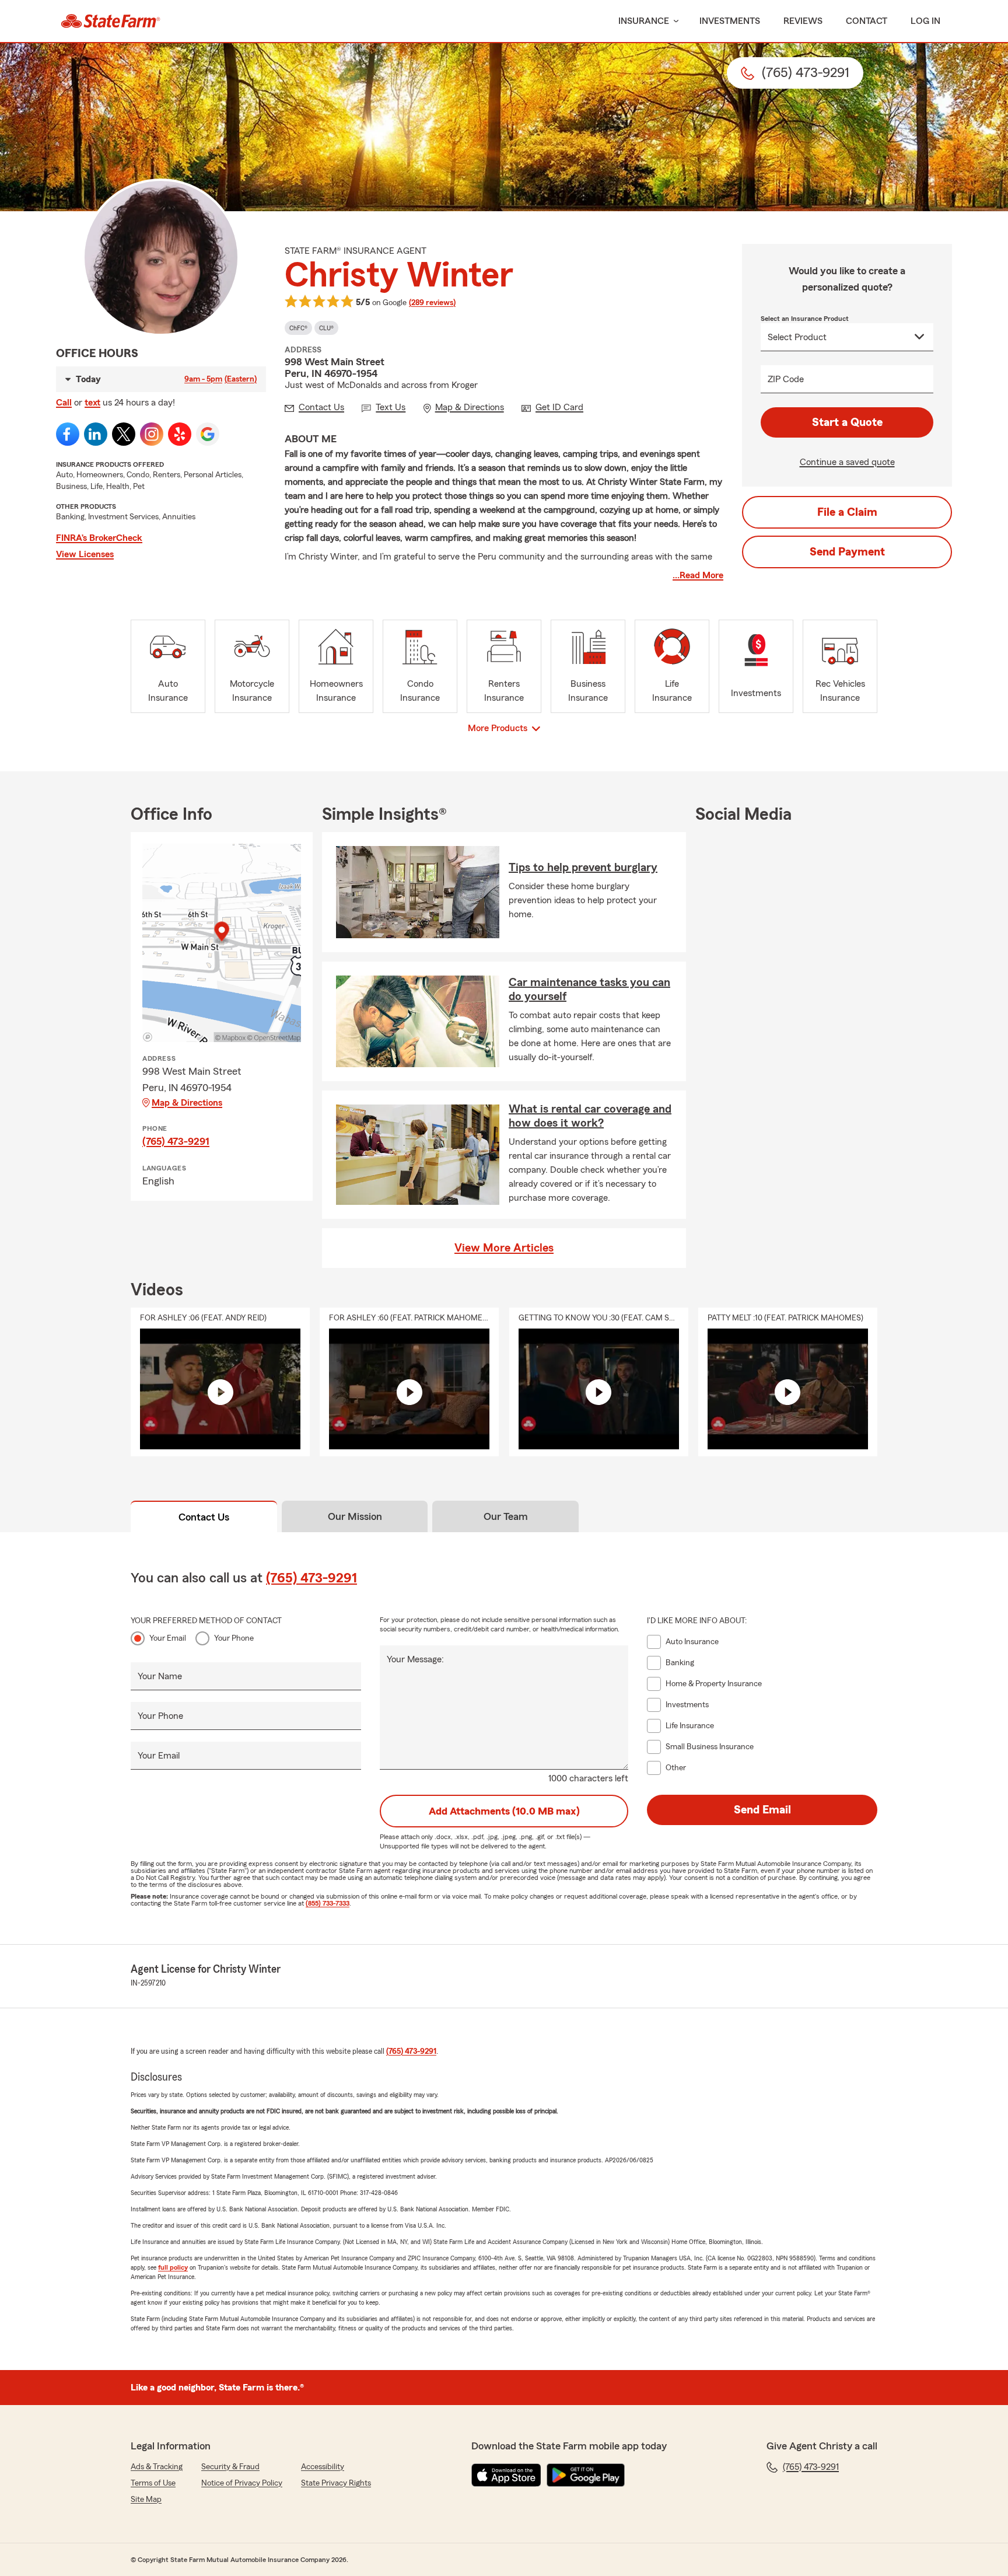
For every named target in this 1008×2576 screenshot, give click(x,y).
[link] (111, 21)
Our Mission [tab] (355, 1516)
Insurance (644, 21)
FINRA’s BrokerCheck (99, 538)
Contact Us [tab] (204, 1517)
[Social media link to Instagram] (152, 434)
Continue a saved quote (847, 462)
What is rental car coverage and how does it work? (590, 1116)
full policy (173, 2267)
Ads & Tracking (157, 2467)
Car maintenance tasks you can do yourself (589, 990)
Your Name (160, 1676)
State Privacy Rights (336, 2483)
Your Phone (234, 1638)
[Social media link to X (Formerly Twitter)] (124, 434)
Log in (925, 21)
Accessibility (323, 2467)
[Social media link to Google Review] (208, 434)
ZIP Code (786, 379)
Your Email (168, 1638)
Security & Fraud (230, 2467)
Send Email (762, 1810)
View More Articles (504, 1248)
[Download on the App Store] (506, 2475)
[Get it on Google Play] (586, 2475)
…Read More (698, 575)
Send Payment (847, 552)
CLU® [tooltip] (326, 328)
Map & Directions (187, 1103)
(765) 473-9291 (176, 1141)
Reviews (803, 21)
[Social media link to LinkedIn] (96, 434)
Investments (730, 21)
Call (64, 403)
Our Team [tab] (506, 1516)
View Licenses (85, 554)
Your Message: (415, 1659)
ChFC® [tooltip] (298, 328)
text (92, 403)
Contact (867, 21)
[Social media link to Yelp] (180, 434)
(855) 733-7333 (328, 1903)
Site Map (146, 2500)
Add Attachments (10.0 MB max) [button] (504, 1811)
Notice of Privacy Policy (242, 2483)
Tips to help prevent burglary (583, 868)
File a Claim (847, 512)
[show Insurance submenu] (674, 21)
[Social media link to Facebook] (68, 434)
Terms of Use (153, 2483)
